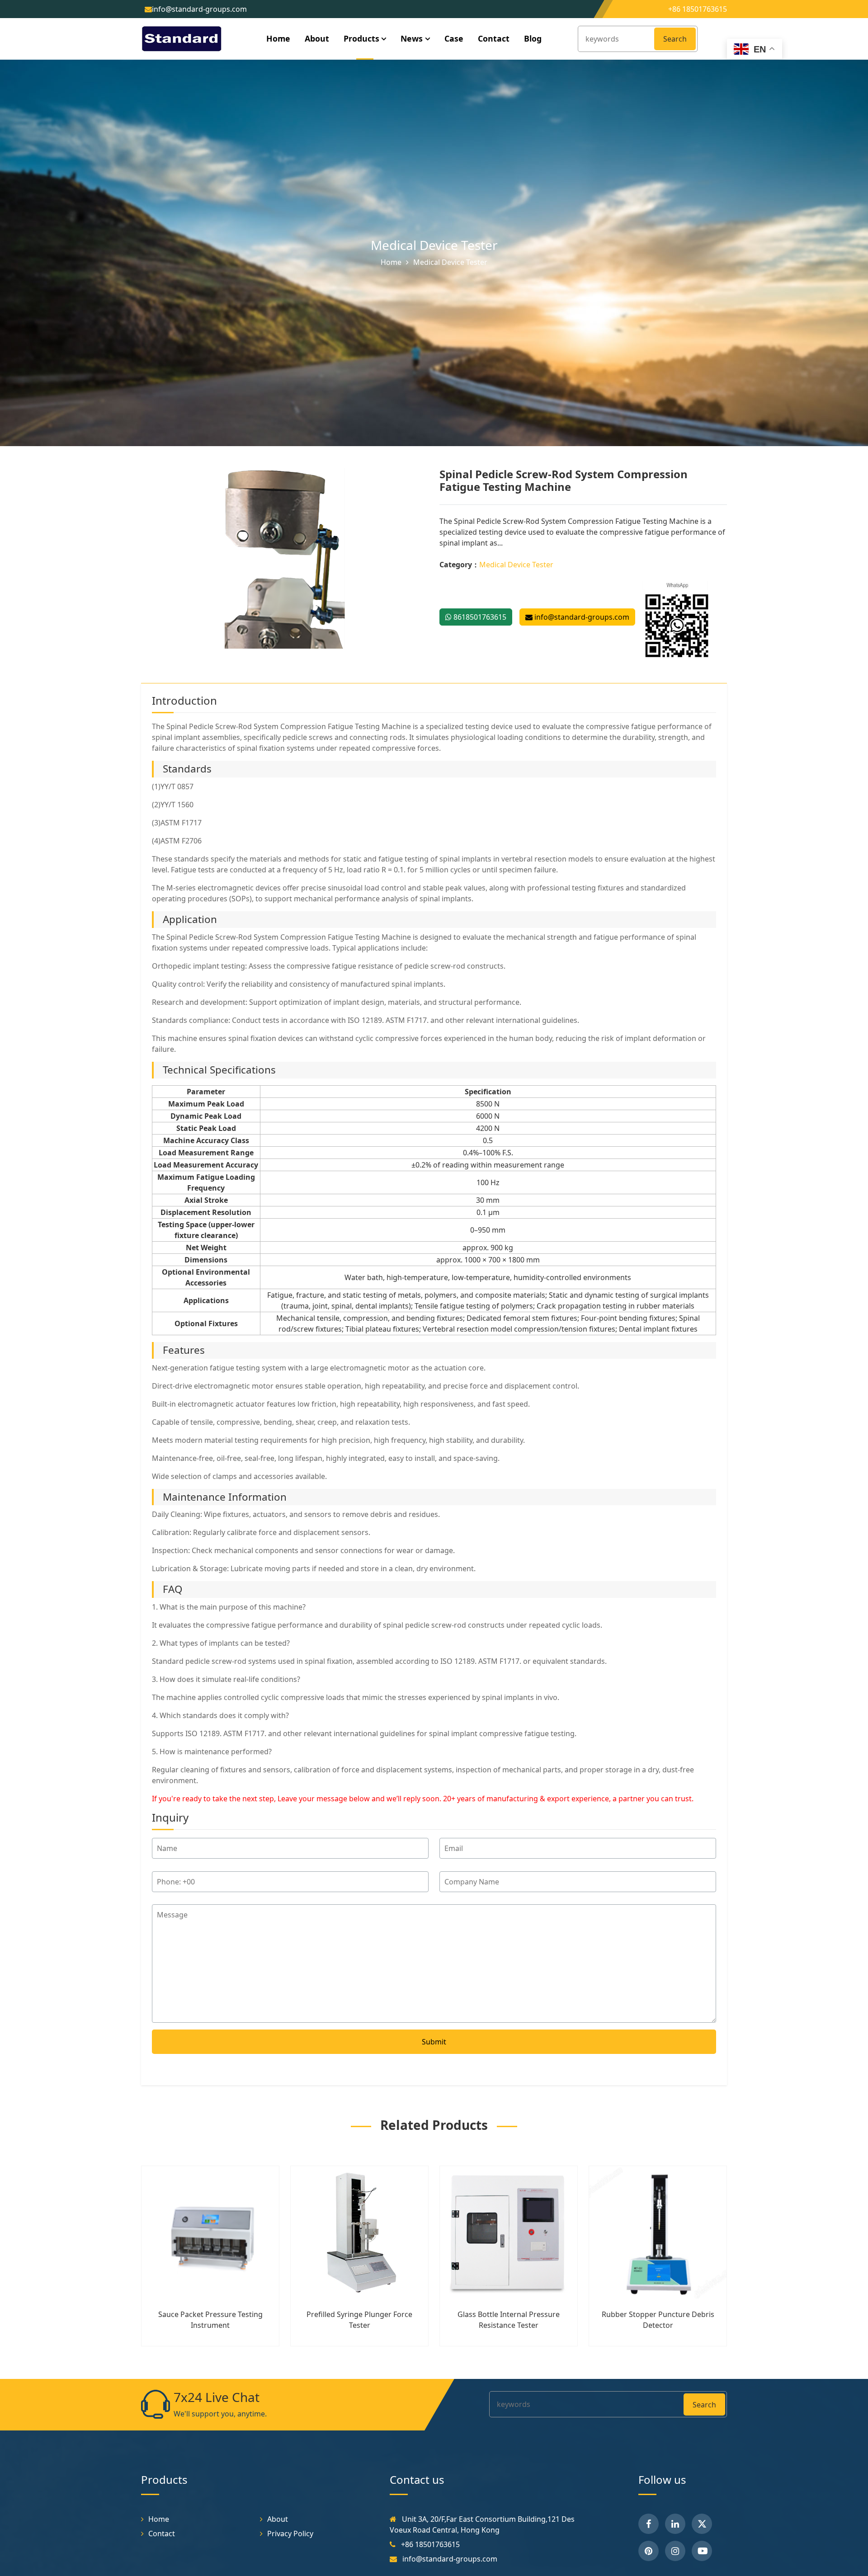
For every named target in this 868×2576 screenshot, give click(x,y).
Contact (494, 38)
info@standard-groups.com (581, 617)
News (412, 38)
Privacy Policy (290, 2534)
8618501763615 (479, 617)
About (317, 38)
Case (454, 38)
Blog (533, 38)
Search (675, 39)
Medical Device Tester (434, 245)
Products (361, 38)
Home (278, 38)
